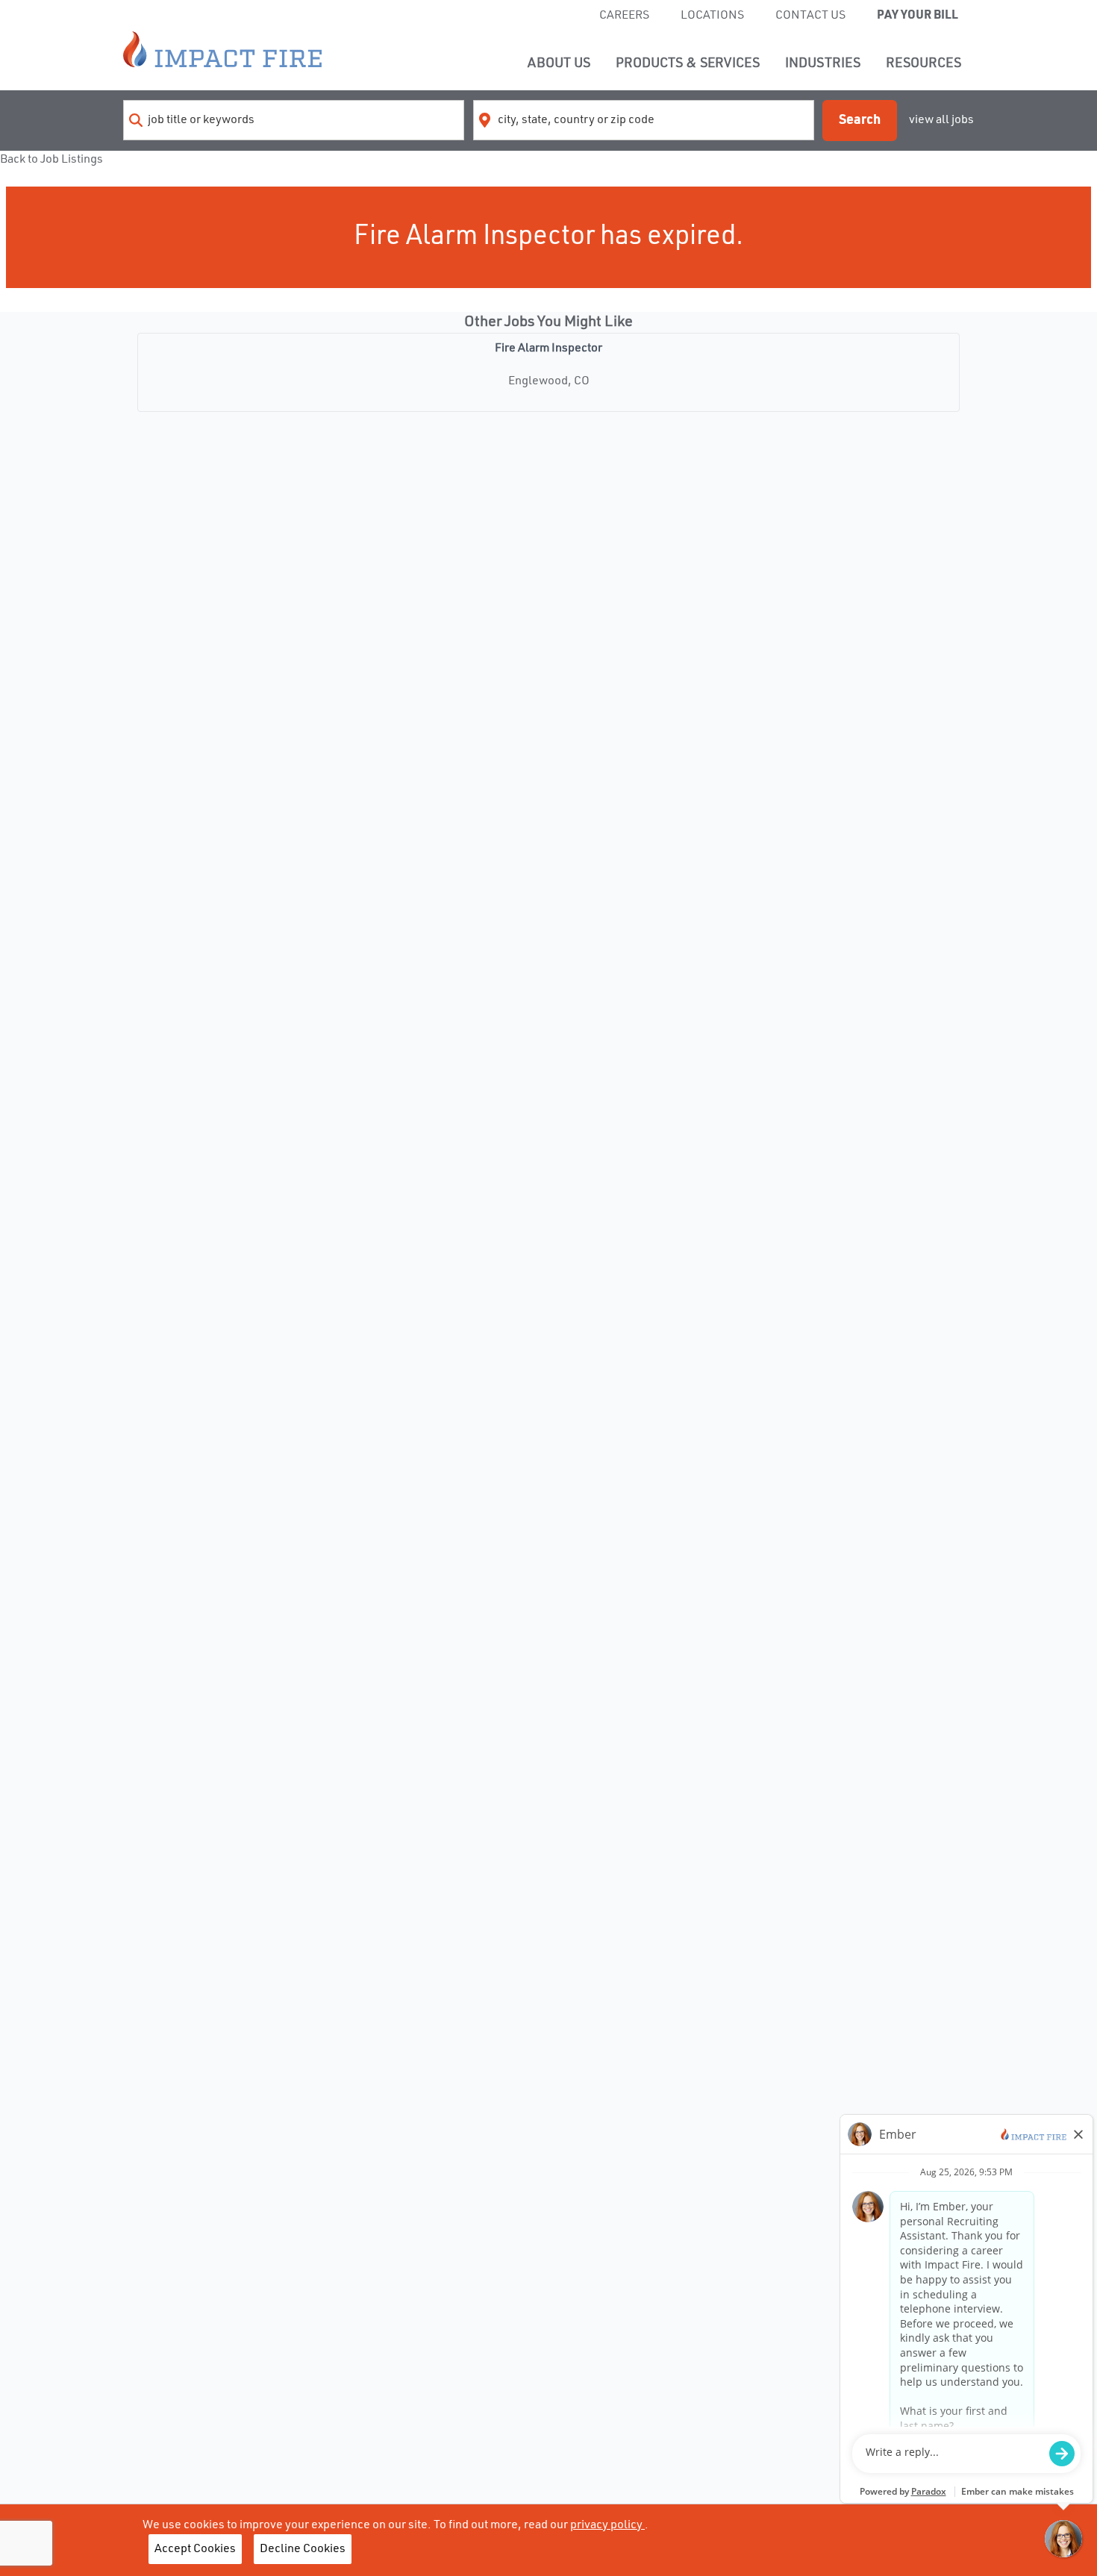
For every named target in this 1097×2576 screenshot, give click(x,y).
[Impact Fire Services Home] (222, 49)
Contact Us (810, 16)
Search (860, 120)
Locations (712, 16)
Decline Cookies (303, 2549)
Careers (624, 16)
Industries (823, 63)
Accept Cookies (195, 2549)
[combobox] (294, 120)
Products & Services (688, 63)
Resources (923, 63)
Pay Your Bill (918, 16)
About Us (559, 63)
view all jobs (941, 120)
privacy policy (607, 2525)
